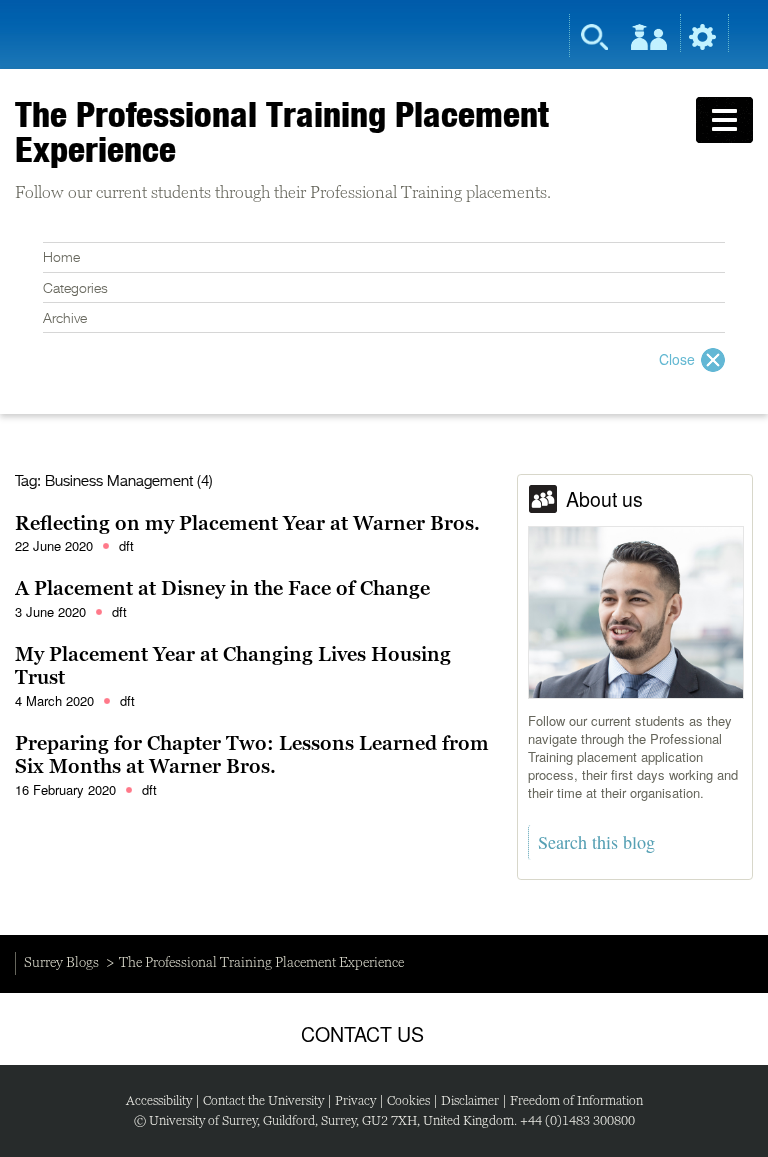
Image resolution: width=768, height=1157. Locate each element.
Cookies (408, 1100)
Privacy (355, 1100)
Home (61, 258)
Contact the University (263, 1100)
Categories (75, 289)
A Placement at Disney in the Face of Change (222, 588)
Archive (65, 319)
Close (677, 359)
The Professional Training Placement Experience (282, 131)
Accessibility (159, 1100)
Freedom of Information (576, 1100)
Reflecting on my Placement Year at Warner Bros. (247, 523)
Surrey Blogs (61, 962)
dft (126, 545)
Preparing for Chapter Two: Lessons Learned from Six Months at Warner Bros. (252, 755)
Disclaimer (470, 1100)
